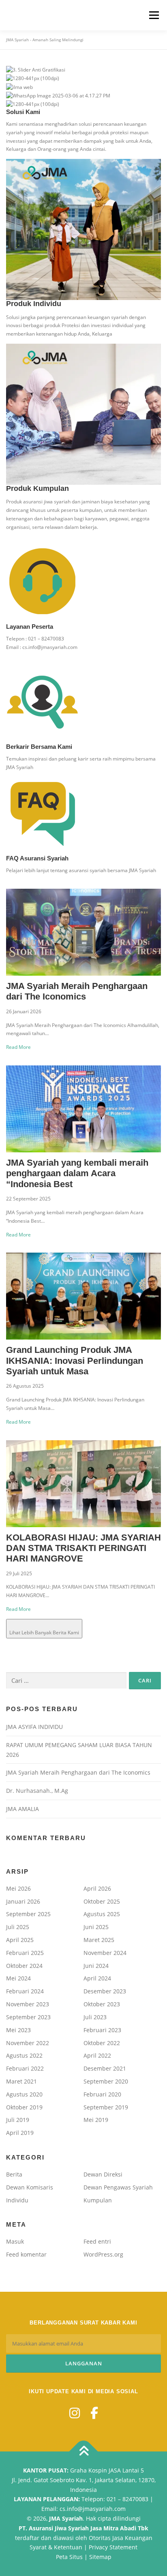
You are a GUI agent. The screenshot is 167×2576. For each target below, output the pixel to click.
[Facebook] (94, 2413)
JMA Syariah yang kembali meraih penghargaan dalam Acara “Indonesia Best (77, 1173)
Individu (17, 2200)
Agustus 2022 (24, 2055)
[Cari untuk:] (66, 1681)
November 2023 (28, 2004)
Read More (18, 1047)
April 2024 (97, 1978)
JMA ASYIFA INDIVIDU (34, 1727)
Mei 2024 (18, 1978)
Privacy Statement (113, 2547)
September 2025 (28, 1914)
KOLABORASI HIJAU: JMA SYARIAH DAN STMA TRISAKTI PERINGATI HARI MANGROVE (83, 1548)
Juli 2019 (18, 2120)
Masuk (15, 2241)
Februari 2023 (102, 2030)
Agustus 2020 (24, 2094)
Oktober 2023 (102, 2004)
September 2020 (106, 2081)
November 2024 (105, 1953)
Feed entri (97, 2241)
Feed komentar (26, 2254)
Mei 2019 (96, 2120)
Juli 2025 (18, 1927)
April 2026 (97, 1888)
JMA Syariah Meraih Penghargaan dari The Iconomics (77, 991)
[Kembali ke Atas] (84, 2452)
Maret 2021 (21, 2081)
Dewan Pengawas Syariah (118, 2187)
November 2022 (28, 2043)
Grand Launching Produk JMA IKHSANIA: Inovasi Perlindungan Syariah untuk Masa (75, 1361)
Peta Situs (69, 2557)
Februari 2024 (25, 1991)
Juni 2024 (96, 1966)
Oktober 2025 (102, 1901)
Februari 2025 (25, 1953)
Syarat (38, 2547)
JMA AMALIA (22, 1809)
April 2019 (20, 2133)
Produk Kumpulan (37, 488)
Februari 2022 (25, 2068)
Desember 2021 (105, 2068)
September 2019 (106, 2107)
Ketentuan (68, 2547)
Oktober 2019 (24, 2107)
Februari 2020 (102, 2094)
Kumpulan (98, 2200)
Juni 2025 (96, 1927)
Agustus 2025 (102, 1914)
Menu (153, 15)
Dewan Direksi (103, 2174)
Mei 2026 (18, 1888)
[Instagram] (75, 2413)
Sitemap (100, 2557)
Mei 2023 (18, 2030)
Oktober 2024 (24, 1966)
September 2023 (28, 2017)
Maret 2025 (99, 1940)
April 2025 (20, 1940)
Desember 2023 (105, 1991)
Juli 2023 (95, 2017)
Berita (14, 2174)
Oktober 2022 (102, 2043)
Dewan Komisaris (30, 2187)
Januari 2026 (23, 1901)
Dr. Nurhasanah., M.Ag (37, 1791)
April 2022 (97, 2055)
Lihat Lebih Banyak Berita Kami (44, 1632)
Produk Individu (34, 304)
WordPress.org (103, 2254)
